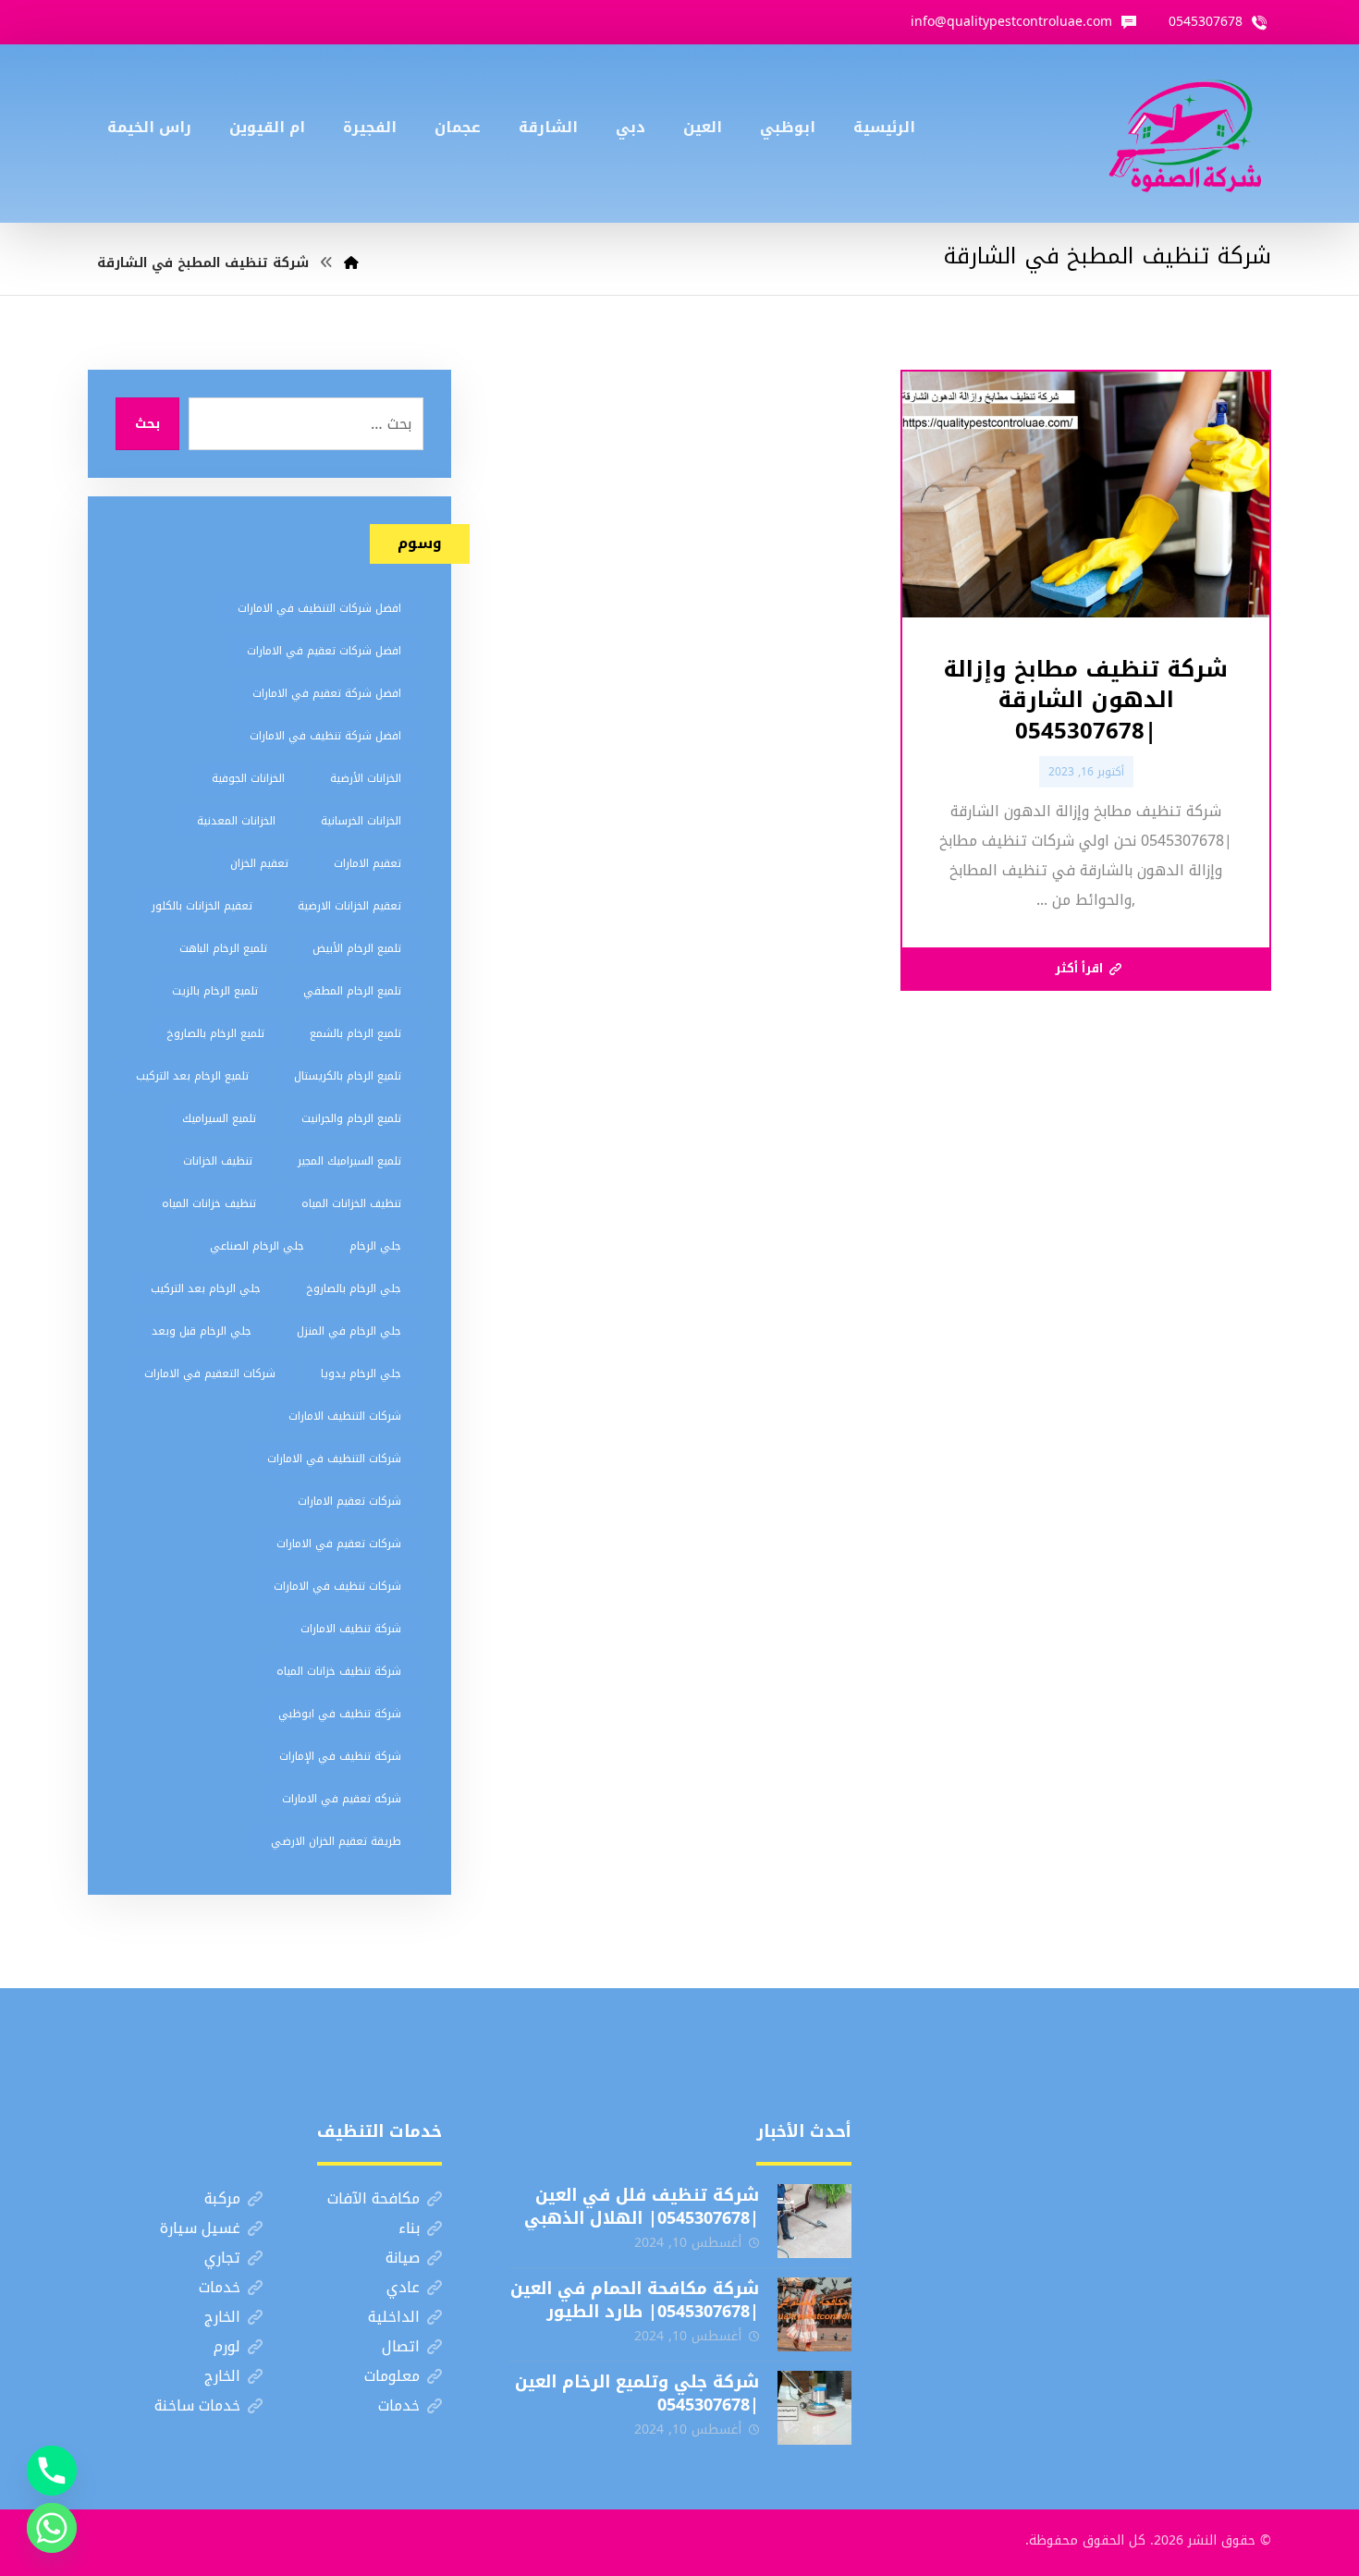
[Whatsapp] (52, 2528)
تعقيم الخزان (259, 863)
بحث (147, 424)
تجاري (222, 2258)
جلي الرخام (375, 1246)
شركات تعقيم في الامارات (339, 1544)
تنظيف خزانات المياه (209, 1203)
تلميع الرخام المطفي (352, 991)
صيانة (403, 2258)
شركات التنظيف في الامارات (334, 1459)
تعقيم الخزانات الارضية (349, 906)
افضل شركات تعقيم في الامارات (324, 651)
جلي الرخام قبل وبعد (202, 1331)
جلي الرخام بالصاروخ (354, 1288)
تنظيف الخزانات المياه (351, 1203)
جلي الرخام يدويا (361, 1373)
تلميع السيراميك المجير (349, 1161)
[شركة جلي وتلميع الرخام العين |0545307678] (814, 2408)
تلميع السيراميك (219, 1118)
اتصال (401, 2346)
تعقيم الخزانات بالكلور (202, 906)
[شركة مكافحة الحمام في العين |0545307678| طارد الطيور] (814, 2314)
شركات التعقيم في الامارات (210, 1373)
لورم (227, 2346)
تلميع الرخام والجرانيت (351, 1118)
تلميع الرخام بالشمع (355, 1033)
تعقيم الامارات (367, 863)
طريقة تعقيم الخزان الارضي (336, 1841)
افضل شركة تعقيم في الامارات (327, 693)
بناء (409, 2228)
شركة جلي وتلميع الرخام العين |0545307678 (637, 2393)
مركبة (222, 2198)
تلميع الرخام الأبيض (357, 948)
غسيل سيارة (200, 2228)
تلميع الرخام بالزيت (215, 991)
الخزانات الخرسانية (361, 821)
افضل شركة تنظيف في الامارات (325, 736)
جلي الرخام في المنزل (349, 1331)
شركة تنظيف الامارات (351, 1629)
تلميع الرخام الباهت (223, 948)
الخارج (222, 2317)
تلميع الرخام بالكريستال (348, 1076)
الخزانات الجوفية (248, 778)
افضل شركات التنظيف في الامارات (319, 608)
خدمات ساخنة (197, 2405)
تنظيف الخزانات (218, 1161)
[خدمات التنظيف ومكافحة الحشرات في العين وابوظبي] (1185, 134)
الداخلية (394, 2317)
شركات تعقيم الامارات (349, 1501)
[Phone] (52, 2471)
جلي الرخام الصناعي (257, 1246)
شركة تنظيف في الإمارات (340, 1756)
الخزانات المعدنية (236, 821)
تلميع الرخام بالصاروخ (215, 1033)
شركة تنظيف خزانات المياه (339, 1671)
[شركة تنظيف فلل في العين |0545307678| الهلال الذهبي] (814, 2221)
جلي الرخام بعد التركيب (206, 1288)
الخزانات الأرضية (366, 778)
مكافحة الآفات (373, 2198)
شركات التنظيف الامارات (345, 1416)
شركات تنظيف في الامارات (337, 1586)
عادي (403, 2287)
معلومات (392, 2376)
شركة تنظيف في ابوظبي (340, 1714)
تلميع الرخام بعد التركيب (192, 1076)
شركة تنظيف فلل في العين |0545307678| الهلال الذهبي (642, 2207)
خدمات (220, 2287)
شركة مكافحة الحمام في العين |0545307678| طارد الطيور (635, 2300)
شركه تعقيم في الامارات (342, 1799)
